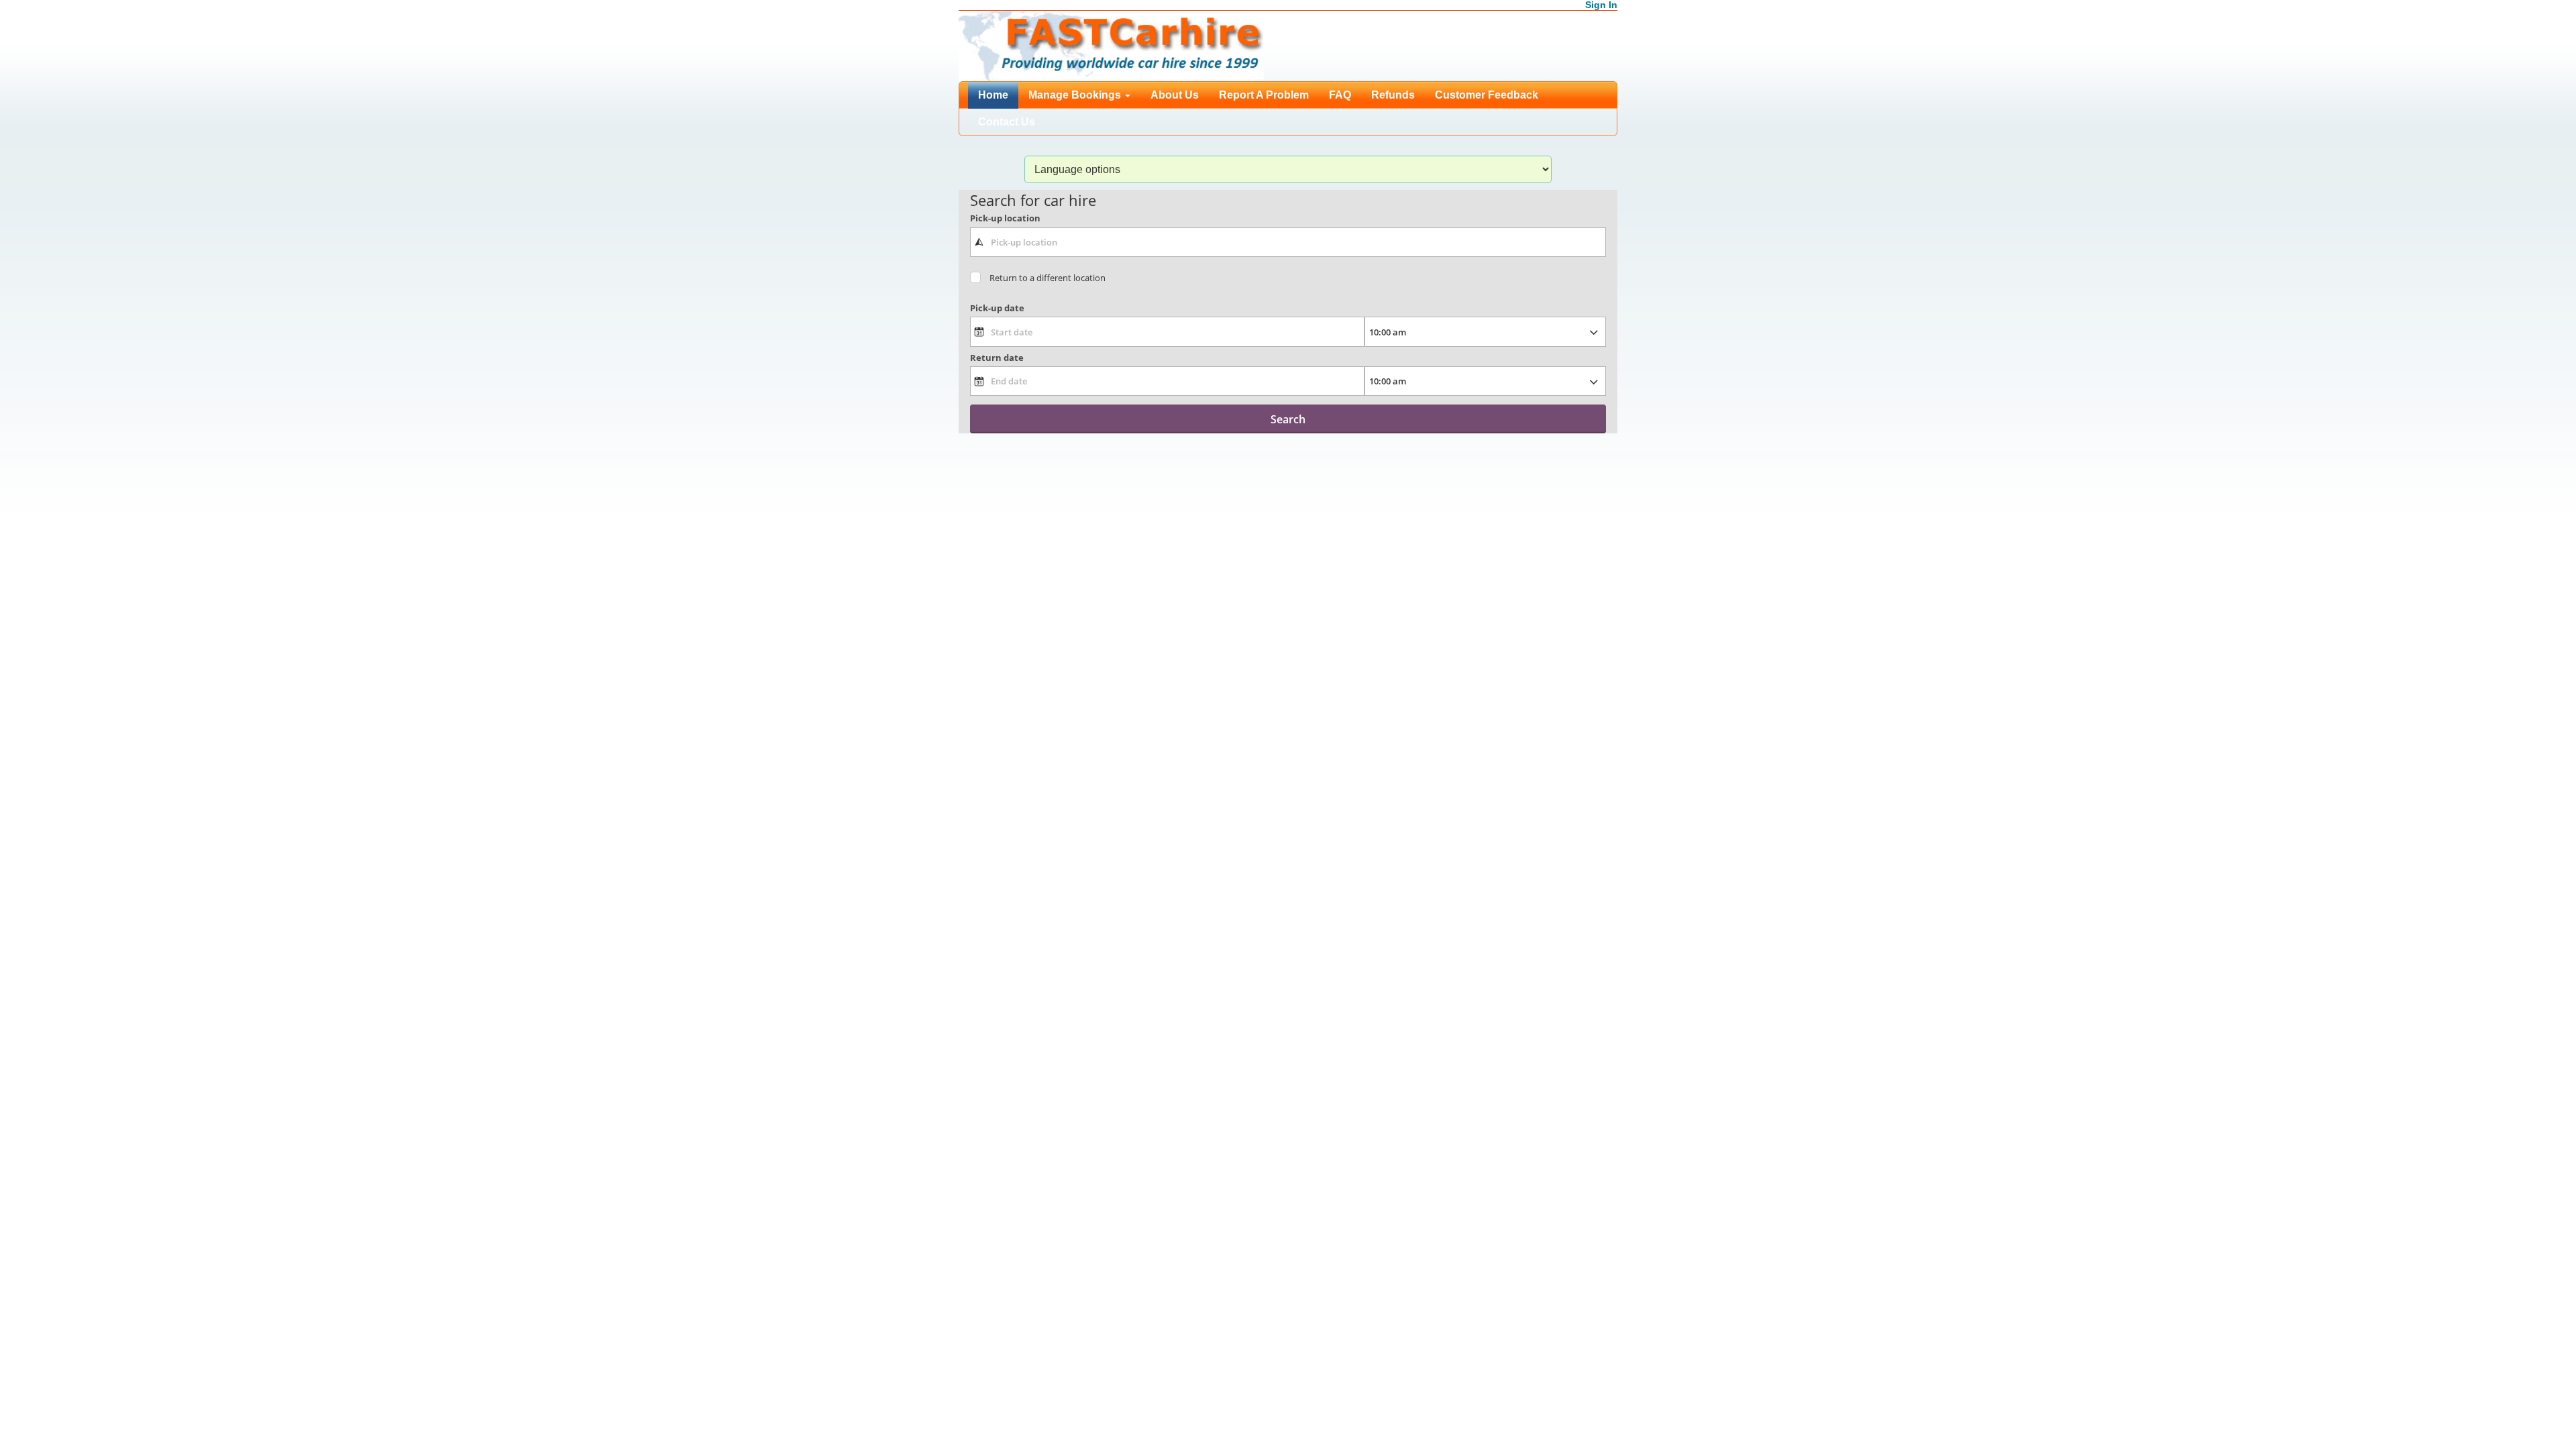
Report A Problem (1264, 95)
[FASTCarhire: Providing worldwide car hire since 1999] (1111, 45)
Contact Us (1007, 122)
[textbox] (1288, 242)
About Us (1175, 95)
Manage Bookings (1076, 95)
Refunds (1393, 95)
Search (1288, 419)
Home (993, 95)
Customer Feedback (1487, 95)
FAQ (1340, 95)
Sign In (1601, 5)
